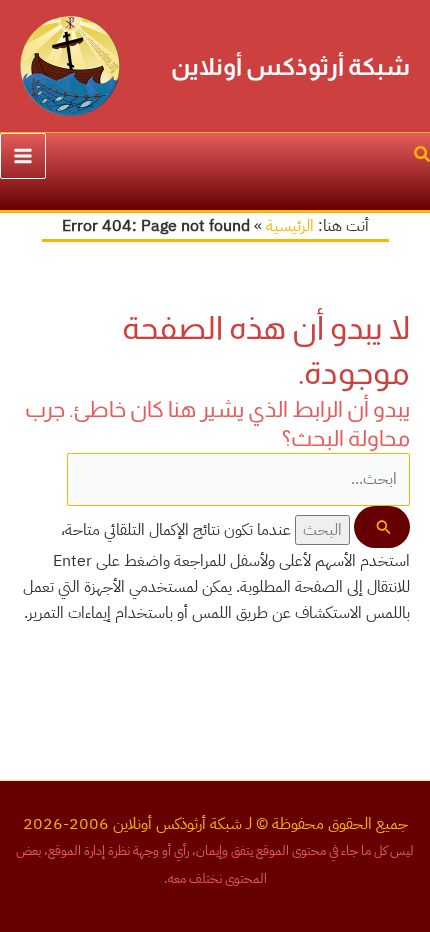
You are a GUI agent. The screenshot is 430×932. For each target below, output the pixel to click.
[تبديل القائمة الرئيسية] (23, 156)
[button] (421, 156)
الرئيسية (290, 226)
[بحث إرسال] (382, 527)
